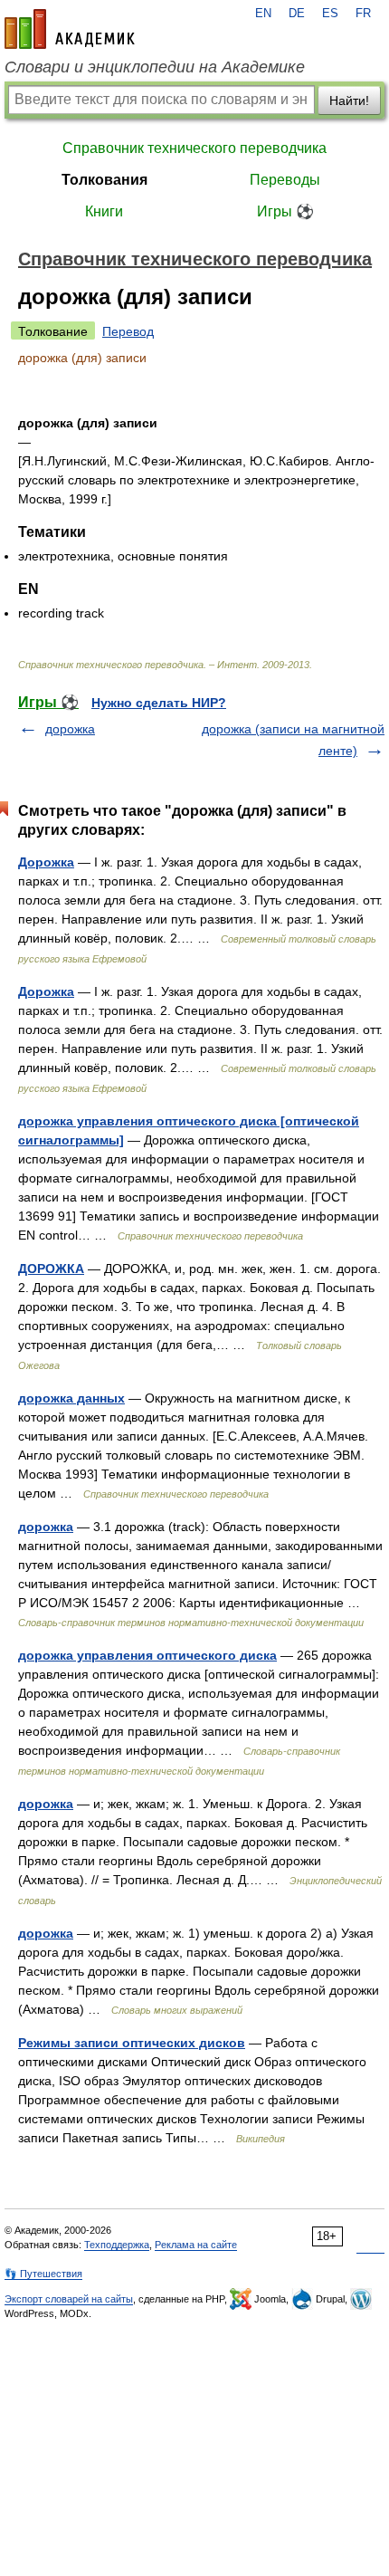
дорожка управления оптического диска (147, 1655)
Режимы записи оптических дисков (132, 2043)
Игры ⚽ (285, 211)
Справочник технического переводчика (194, 148)
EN (263, 14)
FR (363, 14)
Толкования (104, 180)
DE (297, 14)
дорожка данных (71, 1398)
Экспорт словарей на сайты (69, 2299)
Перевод (128, 331)
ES (330, 14)
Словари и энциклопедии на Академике (155, 67)
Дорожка (46, 862)
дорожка (70, 729)
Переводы (285, 180)
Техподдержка (117, 2245)
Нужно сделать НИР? (159, 703)
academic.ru (70, 29)
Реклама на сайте (196, 2245)
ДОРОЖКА (51, 1269)
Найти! (349, 101)
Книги (104, 211)
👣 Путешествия (43, 2274)
